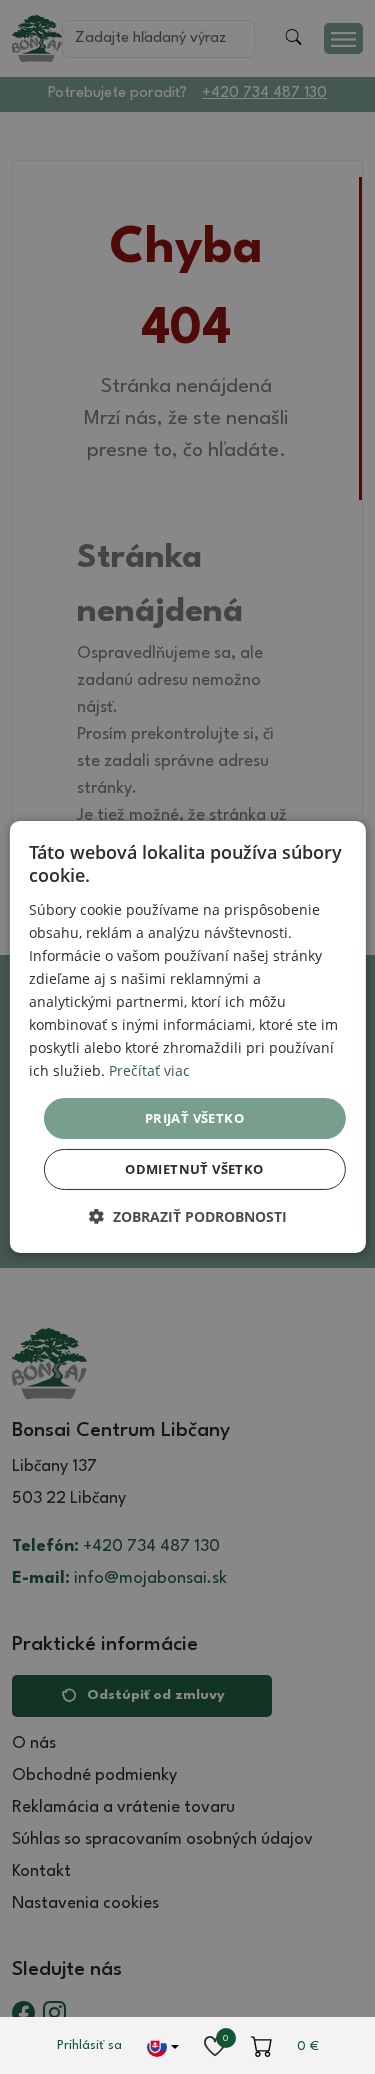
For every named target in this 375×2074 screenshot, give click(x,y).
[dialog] (187, 1037)
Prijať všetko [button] (194, 1117)
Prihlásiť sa (89, 2045)
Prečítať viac (149, 1070)
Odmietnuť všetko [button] (194, 1169)
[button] (188, 1216)
